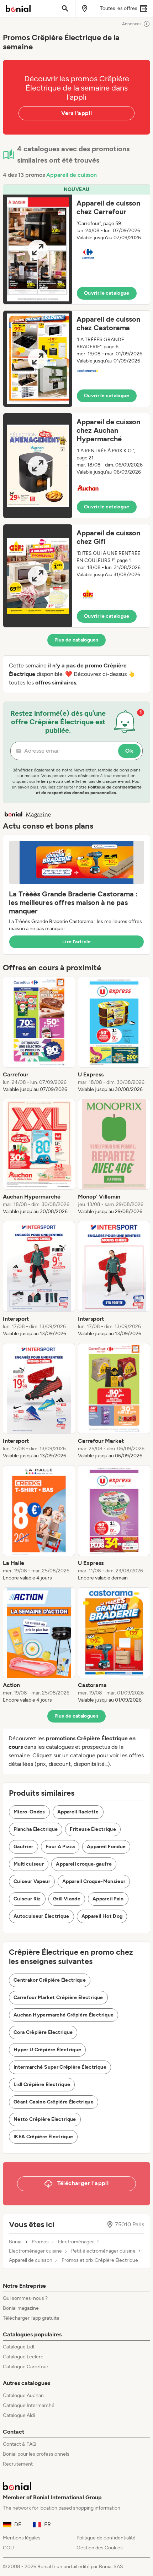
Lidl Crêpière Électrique (42, 2084)
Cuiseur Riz (27, 1899)
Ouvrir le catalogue (107, 293)
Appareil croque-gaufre (84, 1864)
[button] (76, 244)
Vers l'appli (77, 113)
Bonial (16, 2242)
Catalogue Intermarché (29, 2405)
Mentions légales (22, 2538)
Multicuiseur (29, 1864)
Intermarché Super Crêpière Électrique (60, 2067)
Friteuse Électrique (93, 1829)
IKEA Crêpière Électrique (43, 2137)
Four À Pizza (60, 1847)
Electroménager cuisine (35, 2251)
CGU (8, 2548)
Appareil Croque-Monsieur (94, 1881)
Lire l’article (76, 942)
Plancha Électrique (36, 1829)
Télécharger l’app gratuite (31, 2318)
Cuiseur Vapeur (32, 1881)
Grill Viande (67, 1899)
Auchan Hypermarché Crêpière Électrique (64, 2015)
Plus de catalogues (76, 640)
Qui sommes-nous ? (25, 2298)
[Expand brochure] (38, 249)
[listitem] (39, 1035)
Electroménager (76, 2242)
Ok (129, 751)
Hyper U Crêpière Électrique (47, 2050)
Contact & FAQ (20, 2444)
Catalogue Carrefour (26, 2367)
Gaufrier (23, 1847)
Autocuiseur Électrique (41, 1916)
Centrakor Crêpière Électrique (50, 1980)
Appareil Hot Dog (102, 1916)
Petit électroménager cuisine (103, 2251)
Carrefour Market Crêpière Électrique (58, 1998)
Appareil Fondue (106, 1847)
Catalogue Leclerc (23, 2357)
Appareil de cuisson (72, 175)
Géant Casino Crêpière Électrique (54, 2102)
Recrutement (18, 2464)
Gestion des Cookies (100, 2548)
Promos (40, 2242)
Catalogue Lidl (19, 2347)
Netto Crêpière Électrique (45, 2119)
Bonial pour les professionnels (36, 2454)
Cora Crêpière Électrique (43, 2032)
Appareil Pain (108, 1899)
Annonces (132, 24)
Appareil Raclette (78, 1812)
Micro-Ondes (29, 1812)
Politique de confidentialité (106, 2538)
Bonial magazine (21, 2308)
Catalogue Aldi (19, 2415)
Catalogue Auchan (23, 2395)
